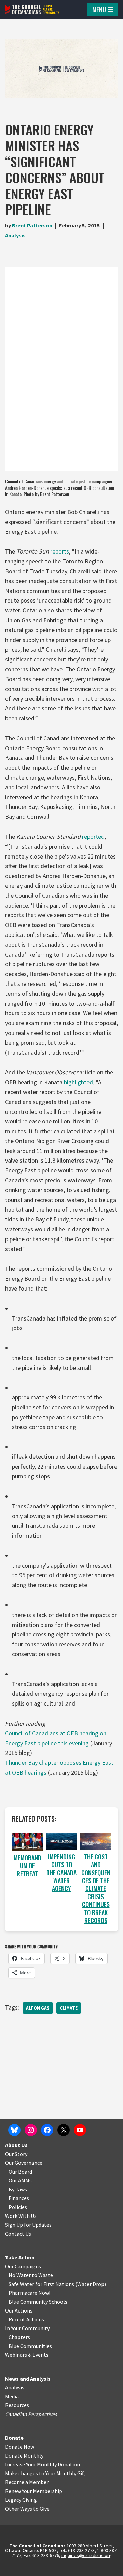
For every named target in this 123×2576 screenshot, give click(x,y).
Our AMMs (20, 2180)
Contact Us (18, 2234)
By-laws (18, 2189)
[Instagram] (31, 2130)
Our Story (16, 2154)
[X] (64, 2130)
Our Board (20, 2172)
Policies (18, 2207)
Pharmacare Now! (29, 2293)
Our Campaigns (23, 2266)
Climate (69, 2008)
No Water (20, 2275)
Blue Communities (30, 2346)
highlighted (78, 1082)
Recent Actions (26, 2319)
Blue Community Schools (38, 2302)
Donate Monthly (24, 2455)
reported (93, 837)
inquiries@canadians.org (87, 2555)
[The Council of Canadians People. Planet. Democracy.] (32, 10)
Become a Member (27, 2482)
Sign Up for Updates (28, 2225)
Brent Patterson (32, 225)
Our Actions (19, 2310)
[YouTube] (80, 2130)
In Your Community (27, 2328)
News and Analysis (28, 2379)
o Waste (44, 2275)
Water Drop (91, 2284)
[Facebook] (47, 2130)
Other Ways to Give (27, 2509)
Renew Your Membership (34, 2491)
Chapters (19, 2337)
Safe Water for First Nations (41, 2284)
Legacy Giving (21, 2500)
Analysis (15, 235)
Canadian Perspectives (31, 2414)
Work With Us (21, 2216)
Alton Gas (38, 2008)
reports (60, 551)
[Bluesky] (14, 2130)
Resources (17, 2405)
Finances (19, 2198)
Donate (14, 2438)
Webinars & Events (27, 2355)
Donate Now (20, 2447)
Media (12, 2396)
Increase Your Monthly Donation (43, 2464)
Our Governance (24, 2163)
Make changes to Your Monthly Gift (45, 2473)
